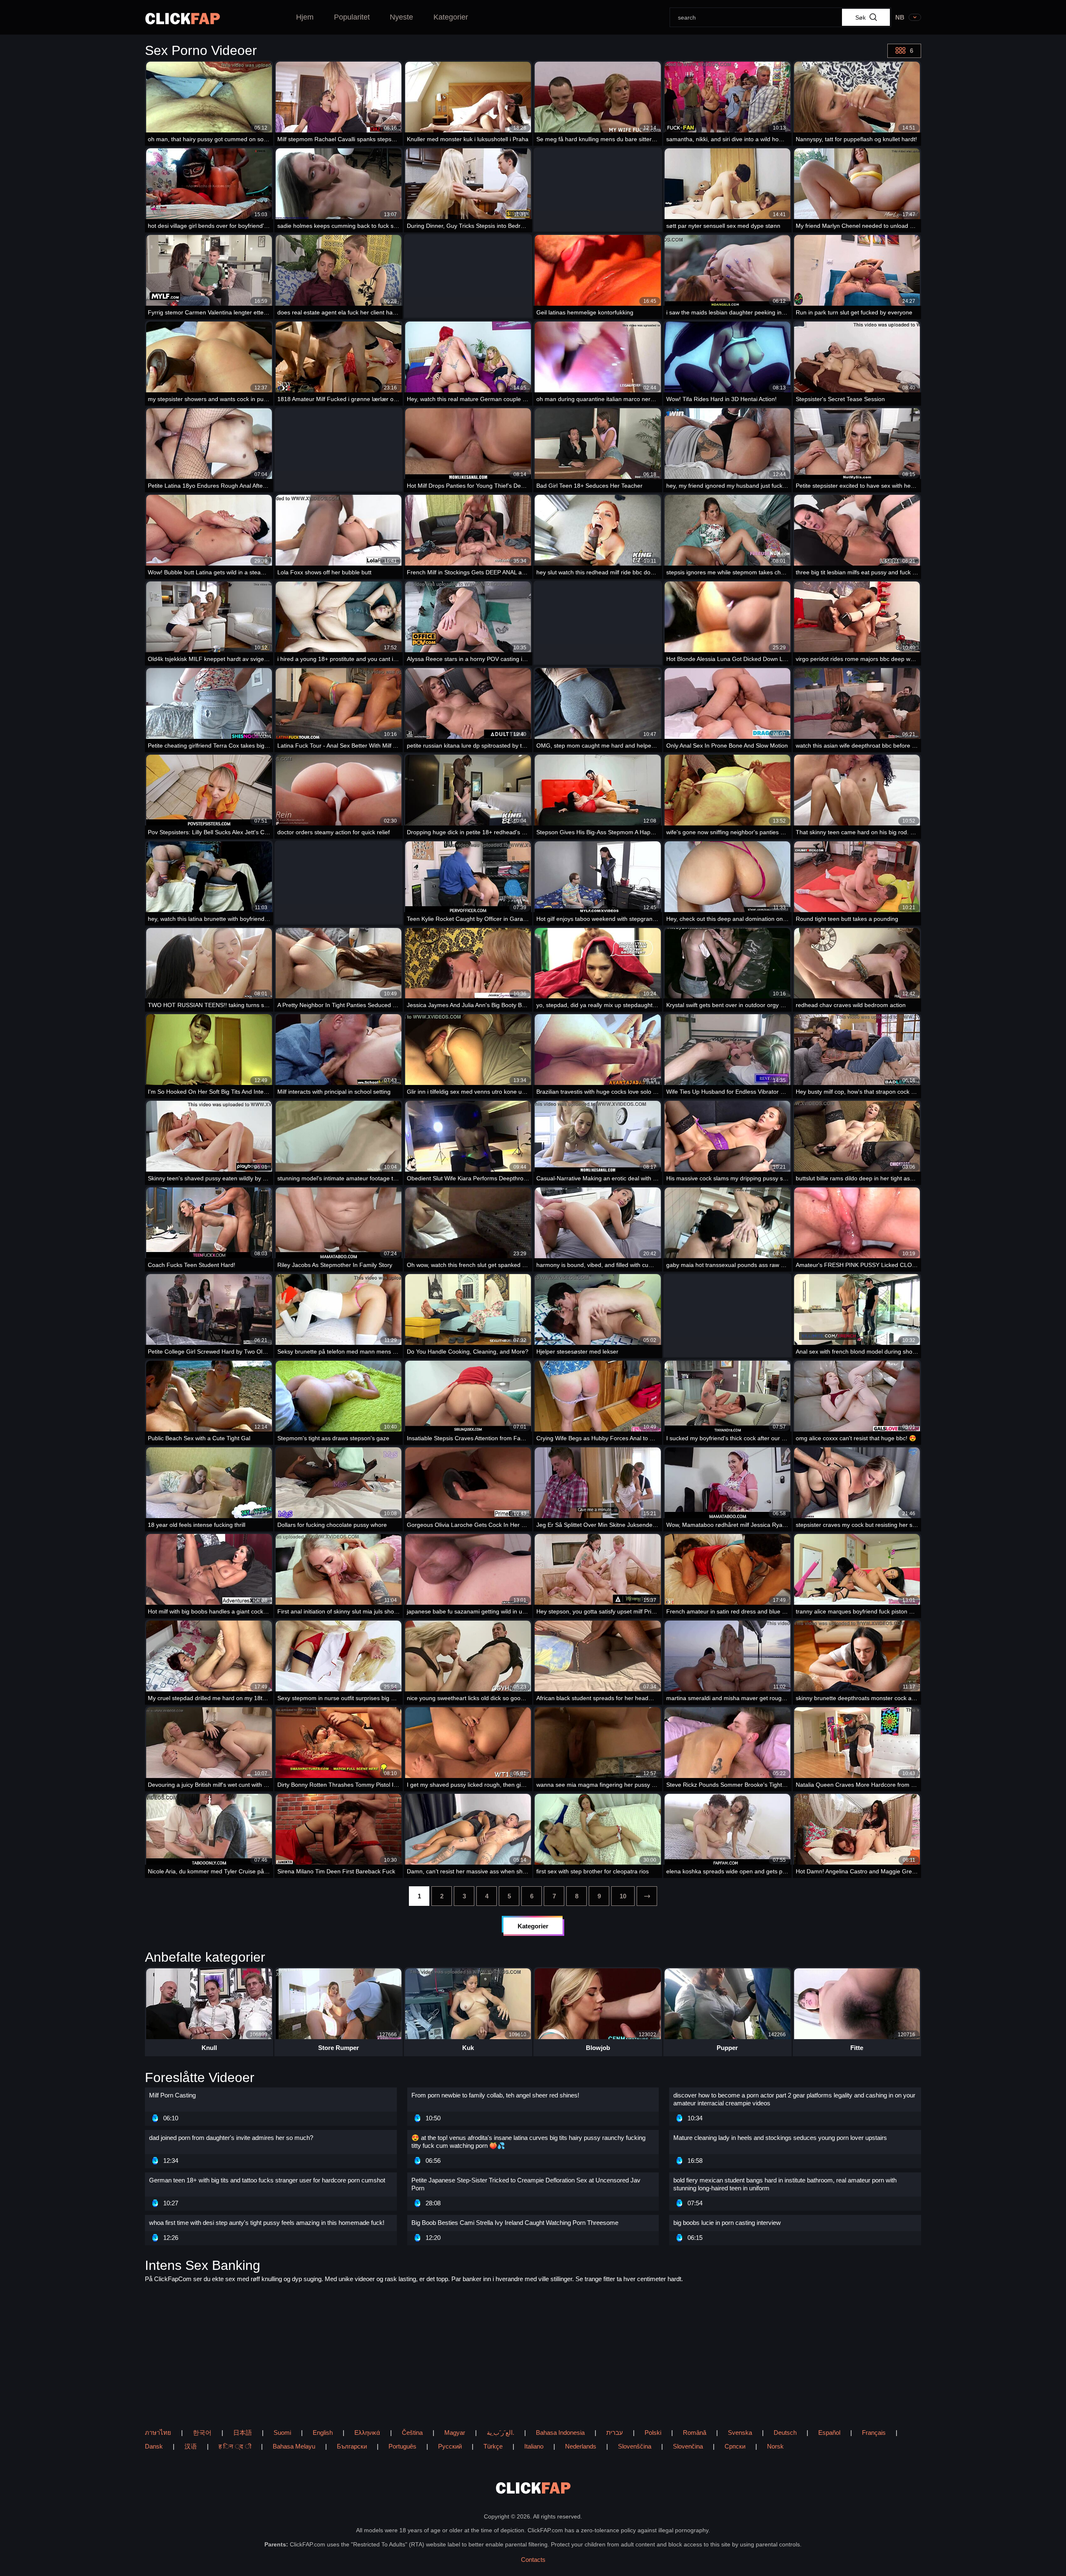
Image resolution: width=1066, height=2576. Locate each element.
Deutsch (785, 2433)
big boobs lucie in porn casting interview (727, 2223)
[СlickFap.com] (183, 19)
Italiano (534, 2446)
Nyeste (401, 17)
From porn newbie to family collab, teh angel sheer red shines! (495, 2095)
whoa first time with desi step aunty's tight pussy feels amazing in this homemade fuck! (267, 2223)
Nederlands (581, 2446)
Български (352, 2446)
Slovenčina (688, 2446)
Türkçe (493, 2446)
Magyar (455, 2433)
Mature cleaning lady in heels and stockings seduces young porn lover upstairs (780, 2138)
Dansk (154, 2446)
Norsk (775, 2446)
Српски (735, 2446)
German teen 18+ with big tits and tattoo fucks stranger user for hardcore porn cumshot (267, 2180)
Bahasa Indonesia (560, 2433)
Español (829, 2433)
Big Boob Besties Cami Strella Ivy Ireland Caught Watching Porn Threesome (515, 2223)
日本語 (243, 2433)
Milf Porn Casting (172, 2095)
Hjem (305, 17)
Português (402, 2446)
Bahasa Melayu (294, 2446)
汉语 (191, 2446)
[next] (647, 1896)
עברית (615, 2433)
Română (695, 2433)
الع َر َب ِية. (501, 2433)
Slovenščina (635, 2446)
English (323, 2433)
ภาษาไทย (158, 2433)
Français (874, 2433)
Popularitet (352, 17)
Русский (450, 2446)
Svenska (740, 2433)
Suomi (282, 2433)
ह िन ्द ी (235, 2446)
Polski (653, 2433)
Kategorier (451, 17)
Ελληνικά (367, 2433)
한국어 (202, 2433)
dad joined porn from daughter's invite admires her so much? (231, 2138)
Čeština (412, 2433)
